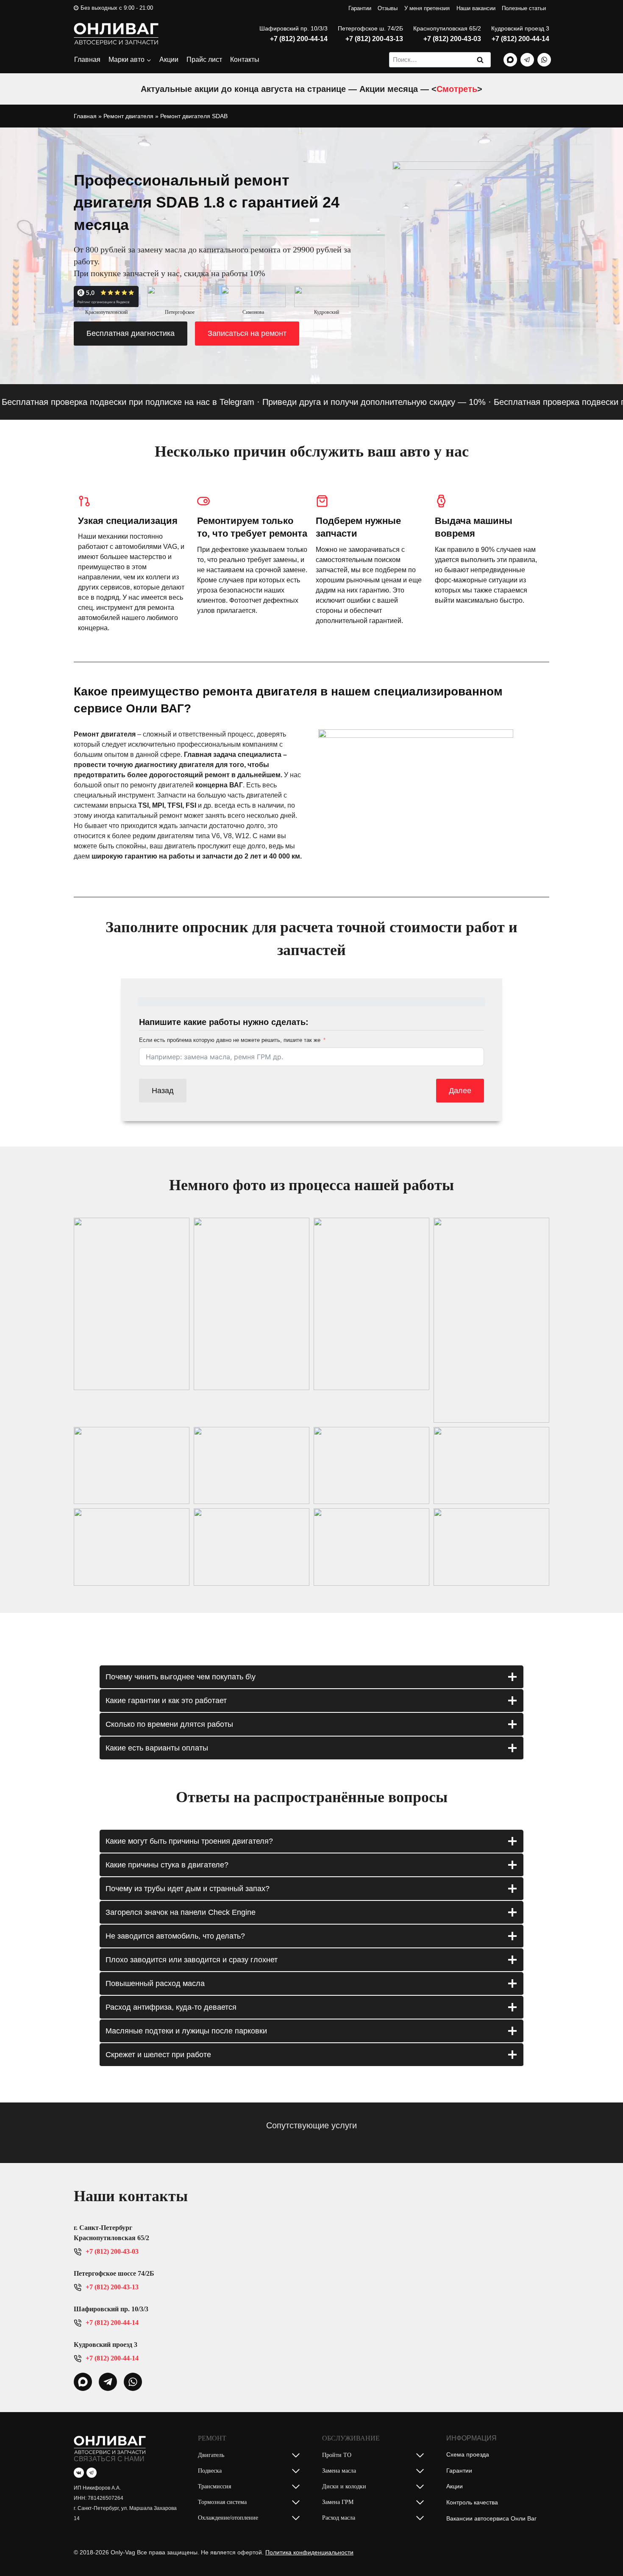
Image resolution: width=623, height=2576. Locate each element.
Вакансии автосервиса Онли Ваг (491, 2518)
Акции (169, 60)
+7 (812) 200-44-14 (299, 39)
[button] (132, 1304)
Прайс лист (204, 60)
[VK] (79, 2473)
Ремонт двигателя (128, 116)
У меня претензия (427, 8)
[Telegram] (527, 60)
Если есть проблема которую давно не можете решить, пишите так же (230, 1040)
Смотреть (457, 89)
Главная (87, 60)
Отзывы (388, 8)
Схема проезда (468, 2454)
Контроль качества (472, 2502)
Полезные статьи (524, 8)
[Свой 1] (510, 60)
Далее (460, 1091)
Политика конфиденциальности (309, 2552)
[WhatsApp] (544, 60)
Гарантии (360, 8)
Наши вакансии (476, 8)
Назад (163, 1091)
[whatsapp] (83, 2382)
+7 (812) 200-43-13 (374, 39)
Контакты (245, 60)
